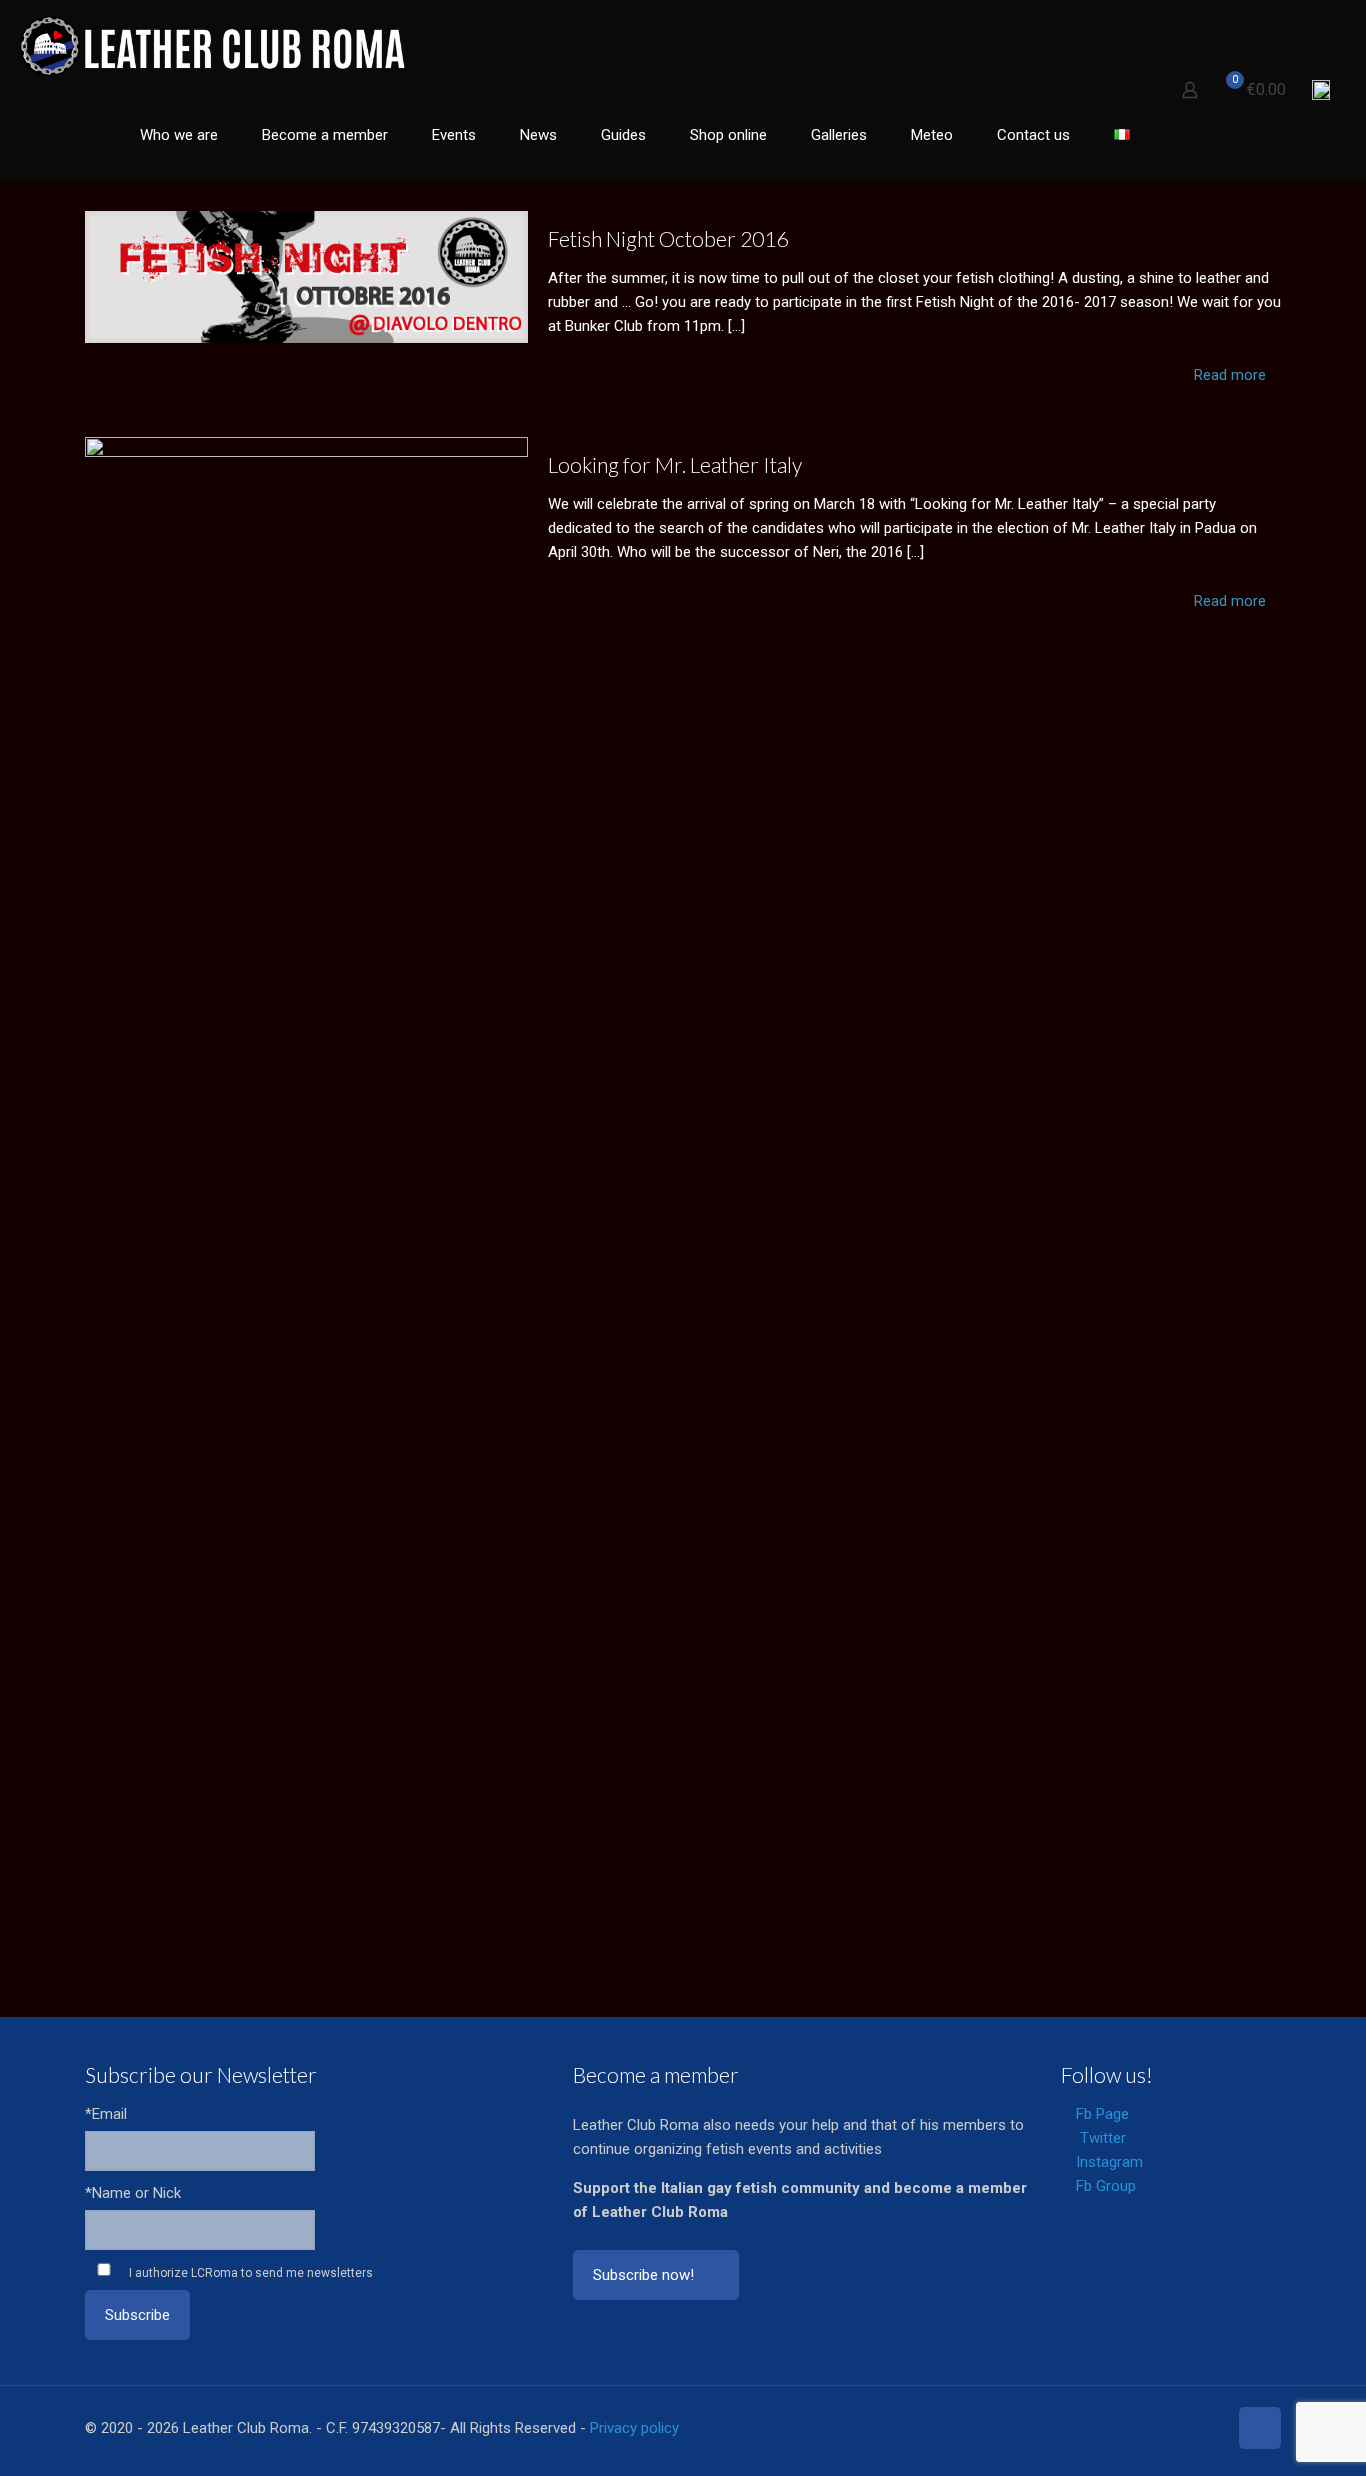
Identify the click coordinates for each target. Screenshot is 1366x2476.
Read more (1230, 375)
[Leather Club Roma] (215, 45)
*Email (106, 2114)
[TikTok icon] (1211, 2428)
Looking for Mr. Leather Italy (675, 464)
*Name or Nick (133, 2193)
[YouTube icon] (1148, 2428)
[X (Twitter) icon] (1127, 2428)
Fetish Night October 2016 (668, 238)
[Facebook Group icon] (1190, 2428)
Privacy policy (634, 2428)
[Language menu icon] (1321, 90)
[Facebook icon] (1106, 2428)
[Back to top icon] (1260, 2428)
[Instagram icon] (1169, 2428)
